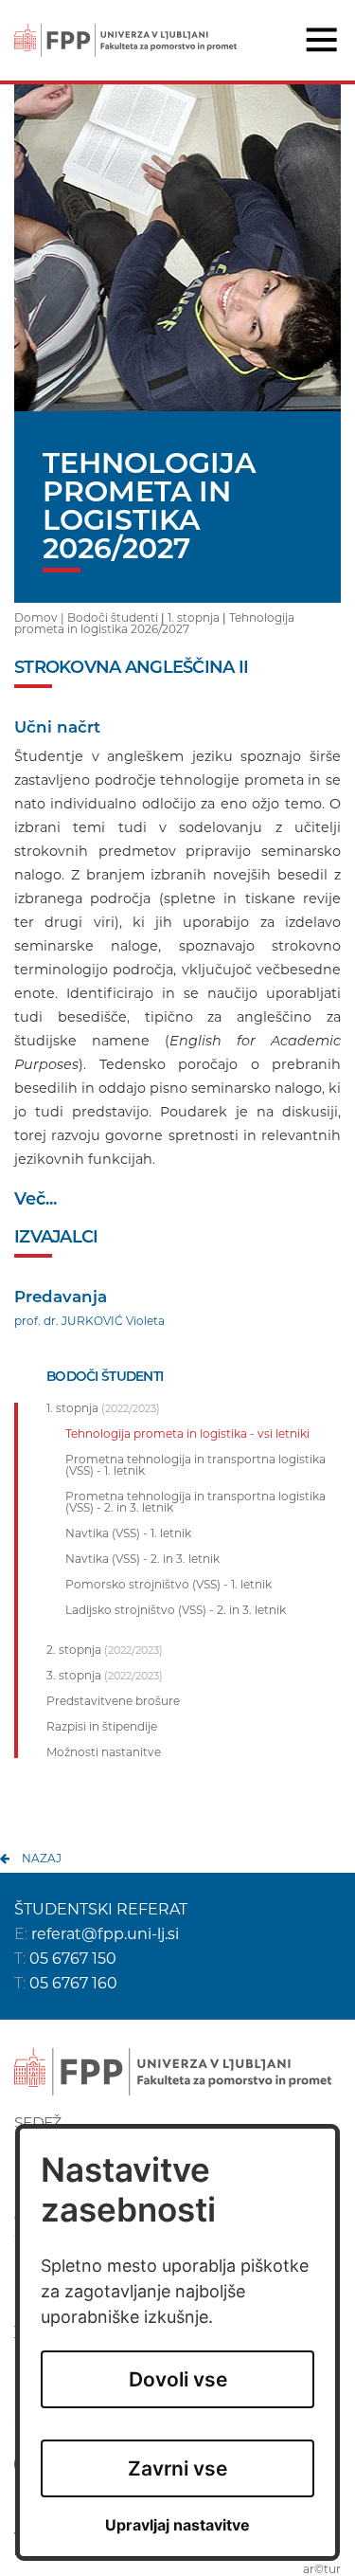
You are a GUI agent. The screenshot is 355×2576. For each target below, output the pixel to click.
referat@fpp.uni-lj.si (105, 1934)
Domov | (41, 617)
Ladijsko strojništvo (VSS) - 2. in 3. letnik (176, 1610)
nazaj (42, 1858)
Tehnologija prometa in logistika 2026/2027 (154, 623)
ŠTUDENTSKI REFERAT (101, 1909)
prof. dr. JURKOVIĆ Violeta (89, 1321)
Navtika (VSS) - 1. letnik (128, 1533)
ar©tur (322, 2569)
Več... (35, 1199)
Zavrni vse (177, 2468)
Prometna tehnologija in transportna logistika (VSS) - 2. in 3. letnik (195, 1502)
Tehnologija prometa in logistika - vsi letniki (187, 1434)
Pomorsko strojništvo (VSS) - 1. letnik (169, 1585)
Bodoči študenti (113, 617)
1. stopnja (194, 617)
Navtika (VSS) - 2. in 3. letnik (142, 1559)
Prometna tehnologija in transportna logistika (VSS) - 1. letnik (195, 1465)
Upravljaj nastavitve (177, 2525)
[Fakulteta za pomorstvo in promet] (125, 27)
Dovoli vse (178, 2379)
